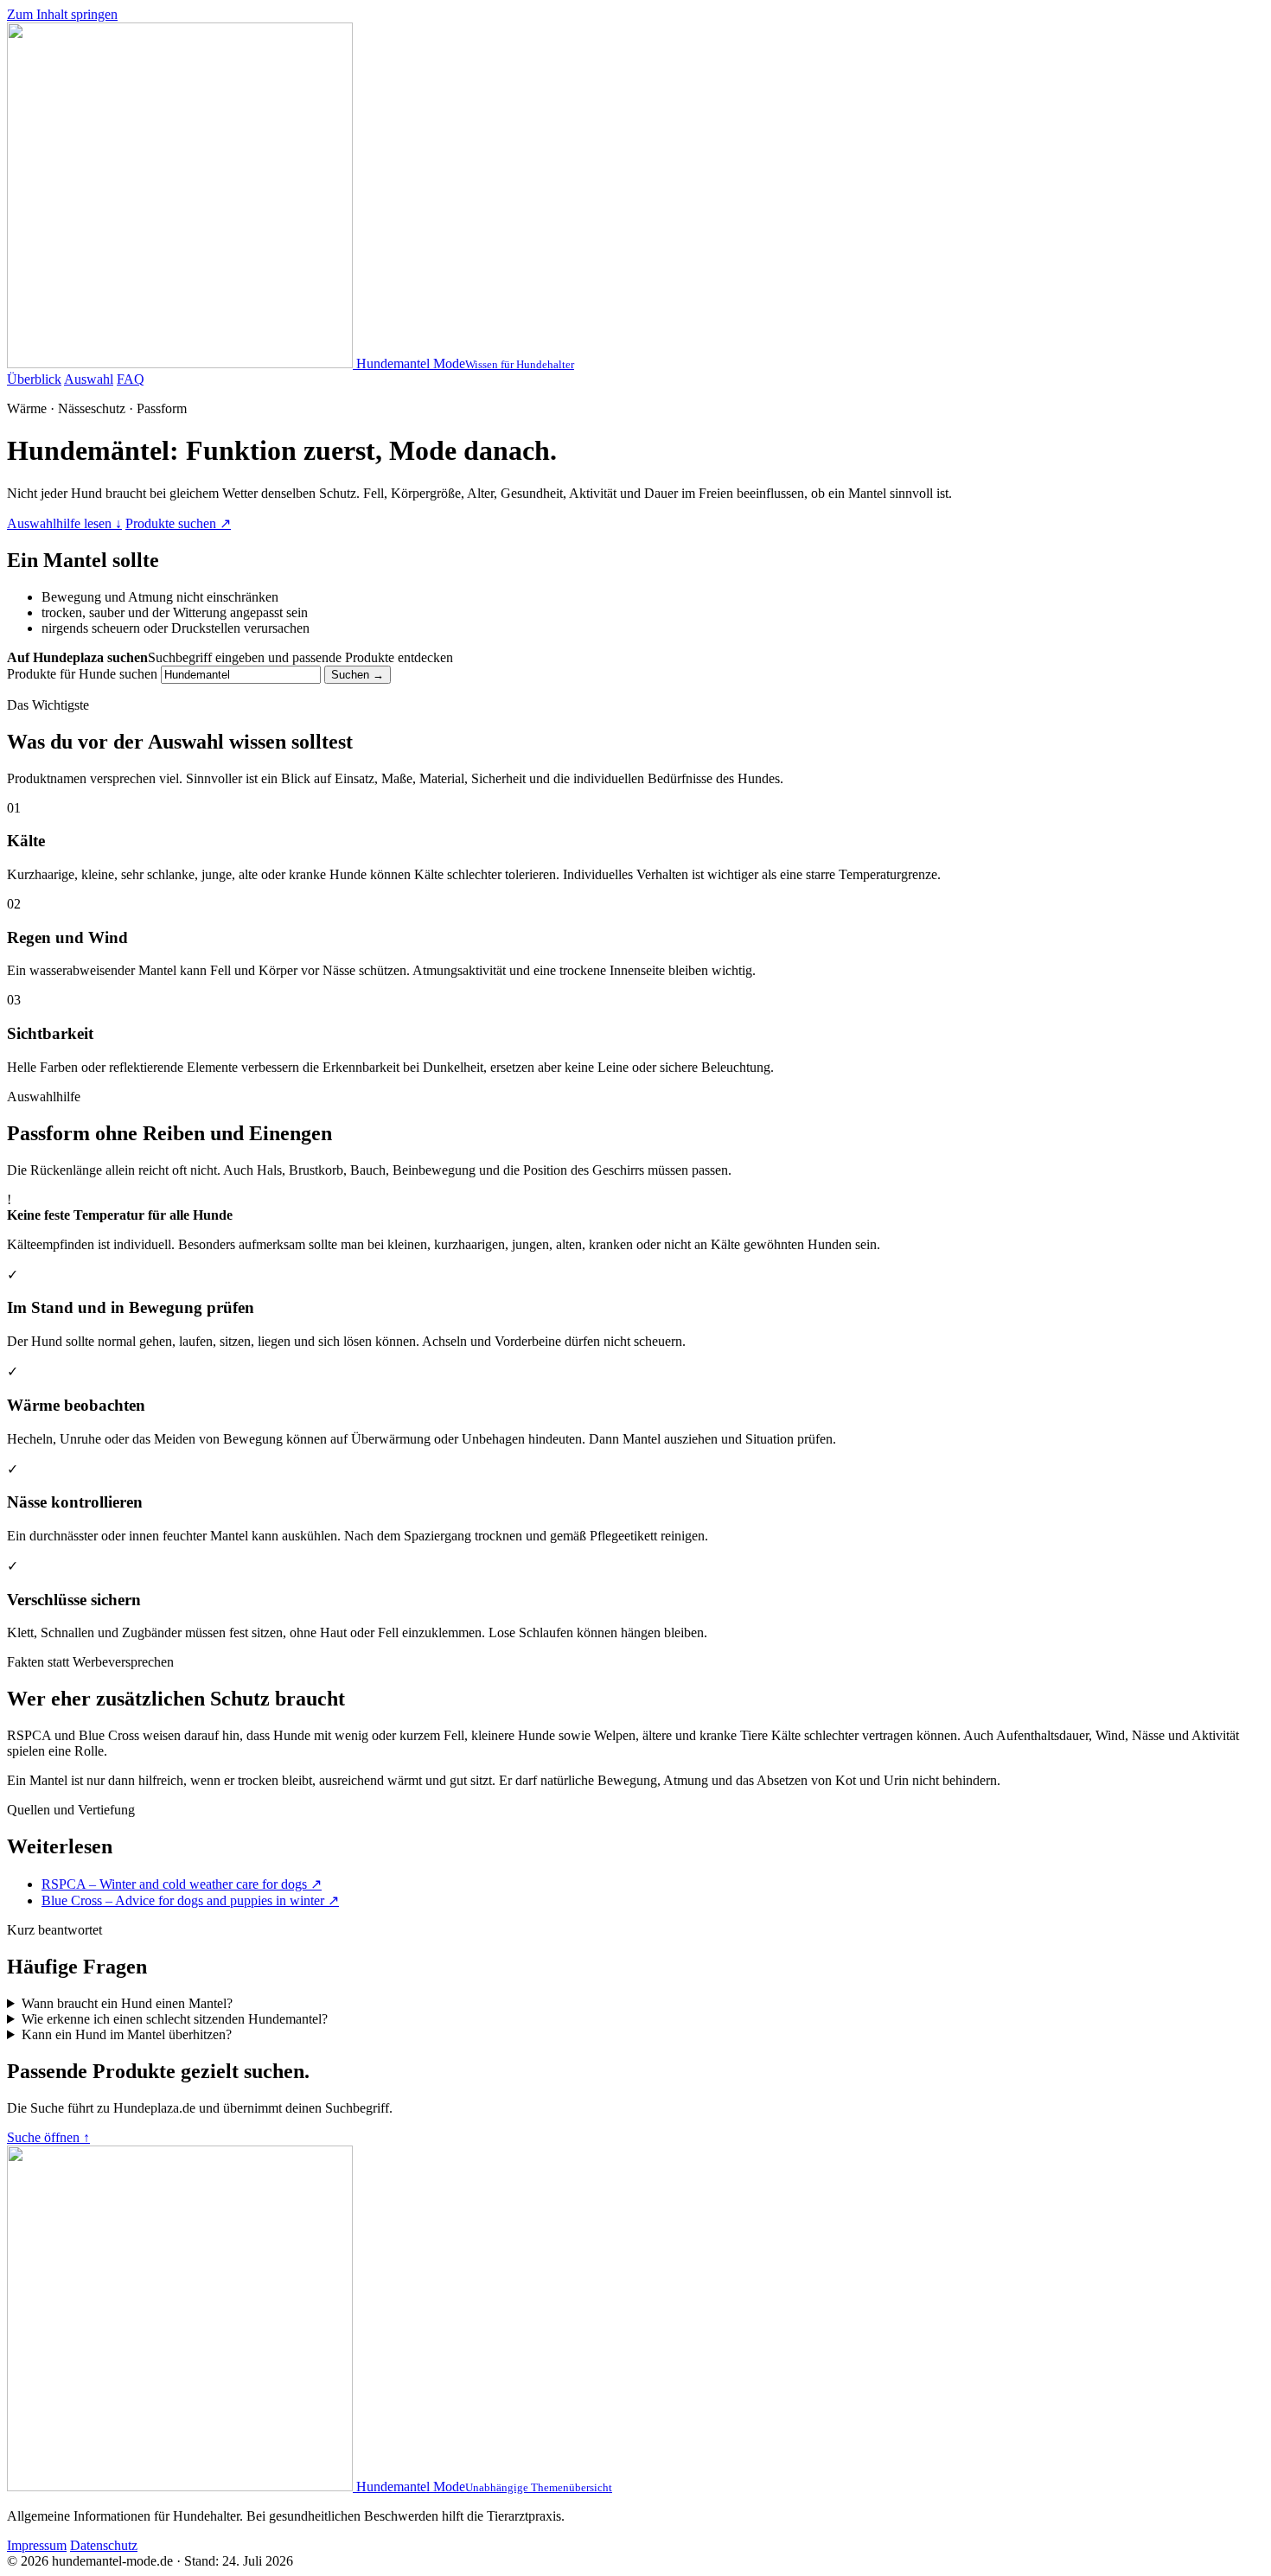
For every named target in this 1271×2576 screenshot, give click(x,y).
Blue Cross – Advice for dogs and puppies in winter (190, 1900)
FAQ (131, 379)
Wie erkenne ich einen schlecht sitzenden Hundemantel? (175, 2019)
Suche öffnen (48, 2137)
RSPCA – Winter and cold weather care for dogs (182, 1884)
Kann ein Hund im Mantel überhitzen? (127, 2034)
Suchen (358, 675)
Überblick (34, 379)
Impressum (37, 2545)
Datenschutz (104, 2545)
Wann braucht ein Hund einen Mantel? (127, 2003)
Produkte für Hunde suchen (82, 674)
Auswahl (89, 379)
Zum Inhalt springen (62, 14)
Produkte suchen (178, 523)
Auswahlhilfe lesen (64, 523)
